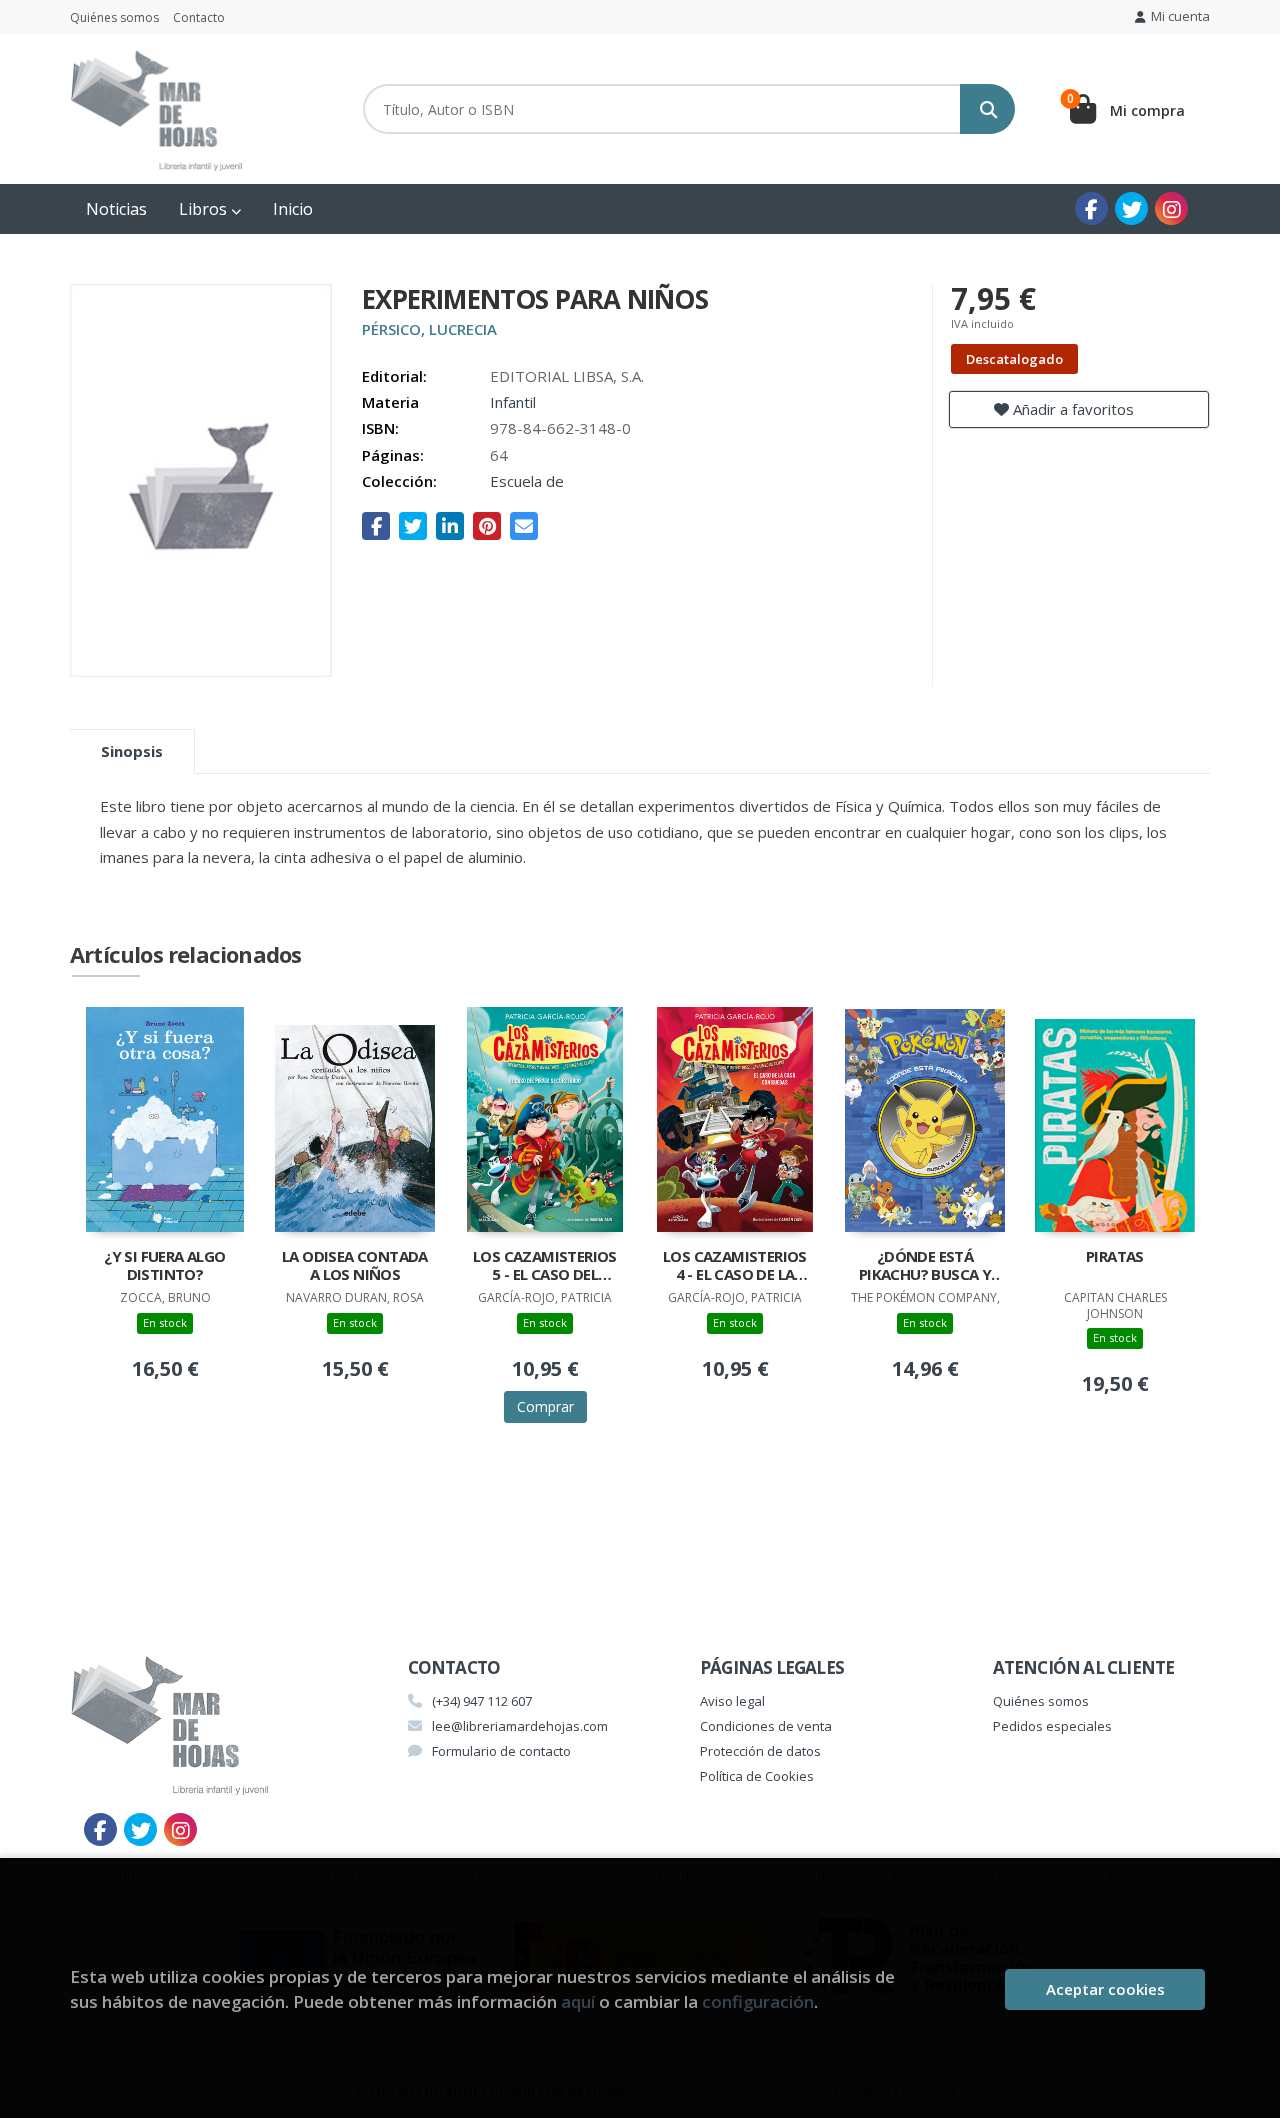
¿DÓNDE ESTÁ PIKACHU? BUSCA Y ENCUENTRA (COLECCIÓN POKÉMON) (925, 1267)
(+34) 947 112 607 (482, 1701)
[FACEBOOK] (1091, 208)
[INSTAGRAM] (1171, 208)
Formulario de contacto (501, 1751)
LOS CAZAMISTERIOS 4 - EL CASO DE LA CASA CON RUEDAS (735, 1267)
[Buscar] (987, 109)
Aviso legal (732, 1701)
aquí (578, 2001)
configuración (758, 2001)
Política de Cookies (757, 1776)
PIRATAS (1115, 1256)
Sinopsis (132, 751)
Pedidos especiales (1052, 1726)
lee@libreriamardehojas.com (520, 1726)
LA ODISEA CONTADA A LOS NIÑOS (355, 1265)
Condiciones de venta (766, 1726)
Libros (205, 209)
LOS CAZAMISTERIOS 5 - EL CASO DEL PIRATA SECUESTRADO (545, 1267)
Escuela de (527, 481)
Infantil (513, 402)
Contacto (199, 17)
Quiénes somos (114, 17)
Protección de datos (760, 1751)
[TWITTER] (1131, 208)
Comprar (545, 1406)
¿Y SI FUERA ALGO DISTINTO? (164, 1265)
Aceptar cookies (1105, 1989)
